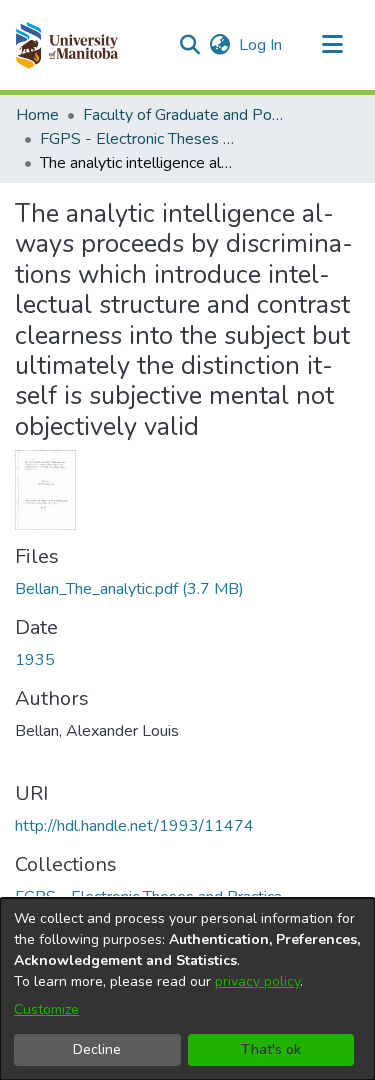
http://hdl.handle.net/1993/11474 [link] (134, 826)
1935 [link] (35, 660)
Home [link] (37, 115)
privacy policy (257, 981)
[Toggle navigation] (332, 45)
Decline (97, 1049)
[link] (129, 589)
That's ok (271, 1049)
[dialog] (187, 989)
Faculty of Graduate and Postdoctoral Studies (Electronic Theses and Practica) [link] (183, 115)
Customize (46, 1009)
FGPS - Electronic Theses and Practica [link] (140, 139)
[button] (66, 45)
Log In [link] (261, 45)
